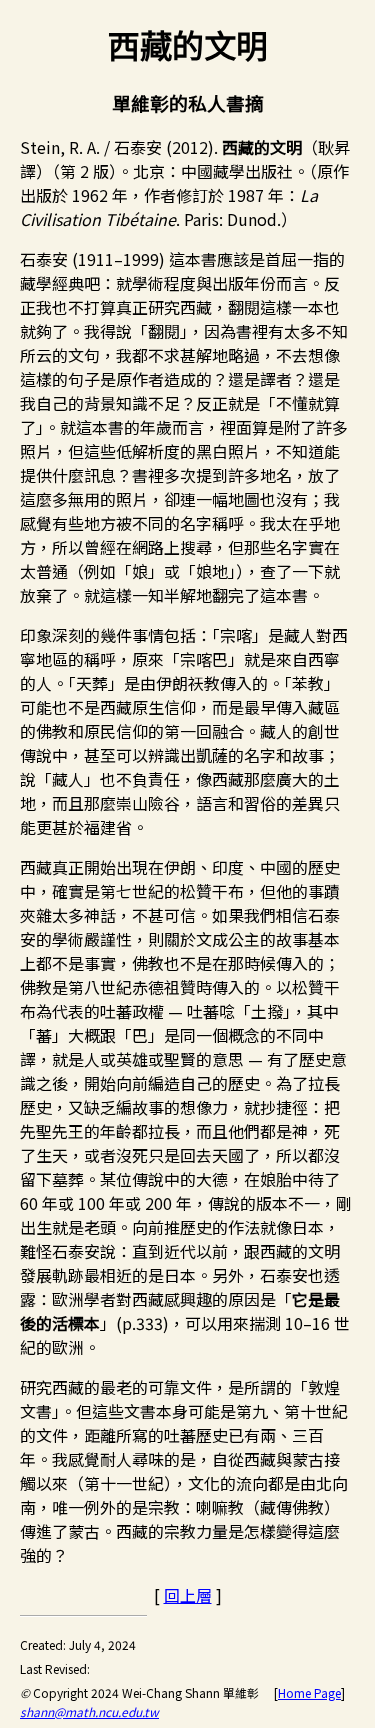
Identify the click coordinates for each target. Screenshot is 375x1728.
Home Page (309, 1692)
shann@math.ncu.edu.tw (89, 1711)
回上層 (188, 1595)
